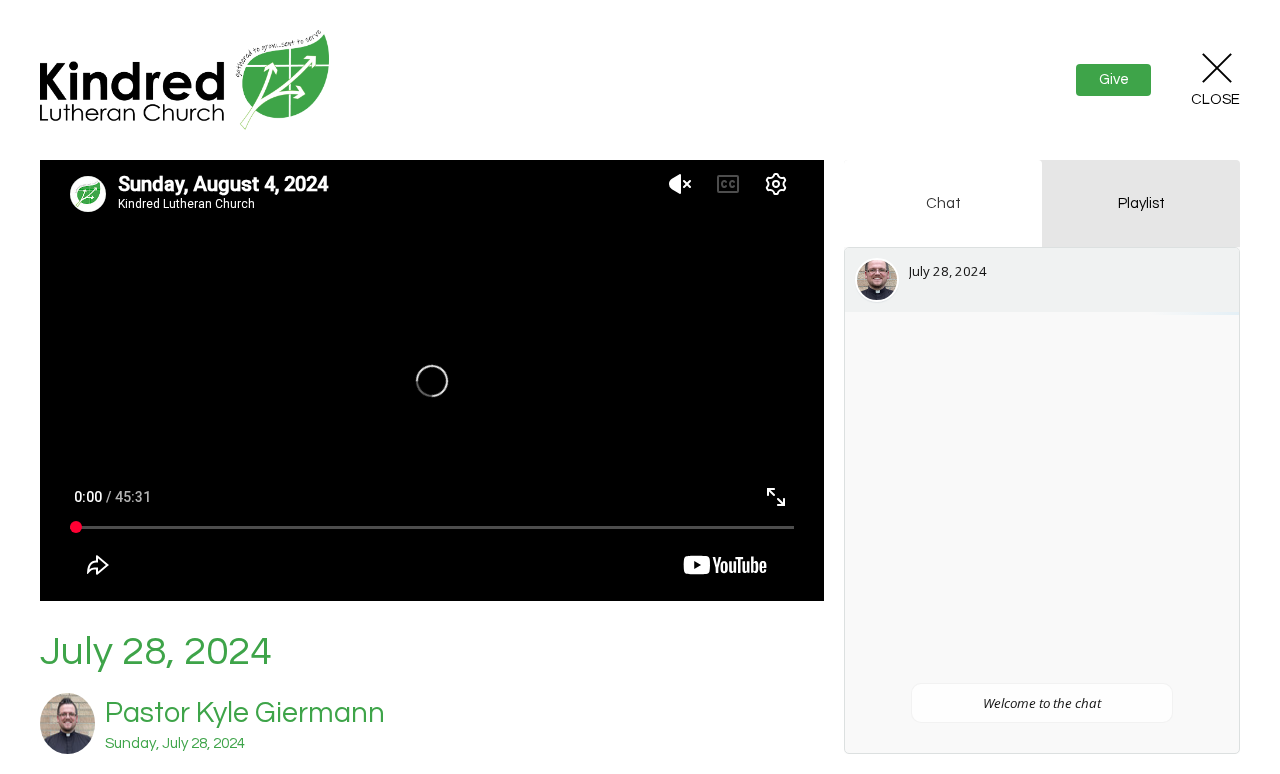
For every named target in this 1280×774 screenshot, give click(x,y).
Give (1114, 79)
